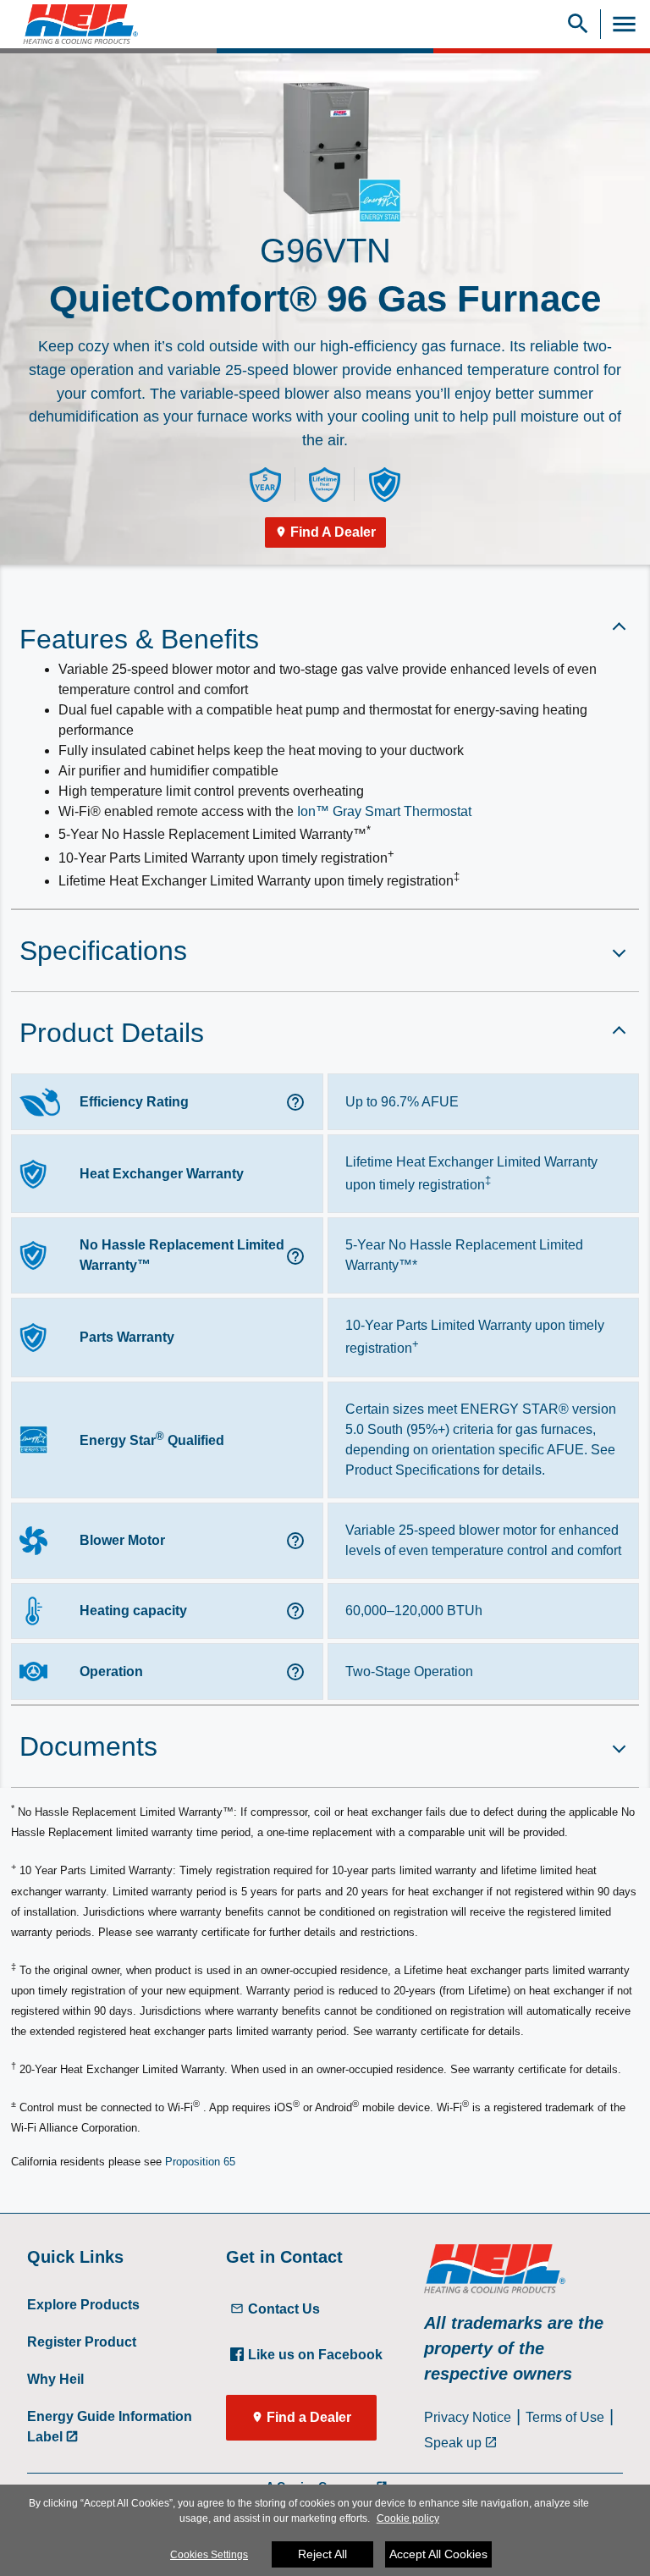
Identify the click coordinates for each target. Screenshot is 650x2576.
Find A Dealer (333, 532)
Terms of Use (565, 2417)
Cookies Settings (209, 2555)
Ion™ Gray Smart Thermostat (384, 811)
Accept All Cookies (438, 2554)
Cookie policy (408, 2518)
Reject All (322, 2554)
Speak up (453, 2443)
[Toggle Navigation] (624, 24)
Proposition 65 (200, 2162)
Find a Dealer (309, 2417)
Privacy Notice (468, 2417)
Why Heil (55, 2379)
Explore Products (83, 2305)
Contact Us (284, 2309)
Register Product (82, 2342)
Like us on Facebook (315, 2355)
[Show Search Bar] (578, 24)
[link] (74, 24)
